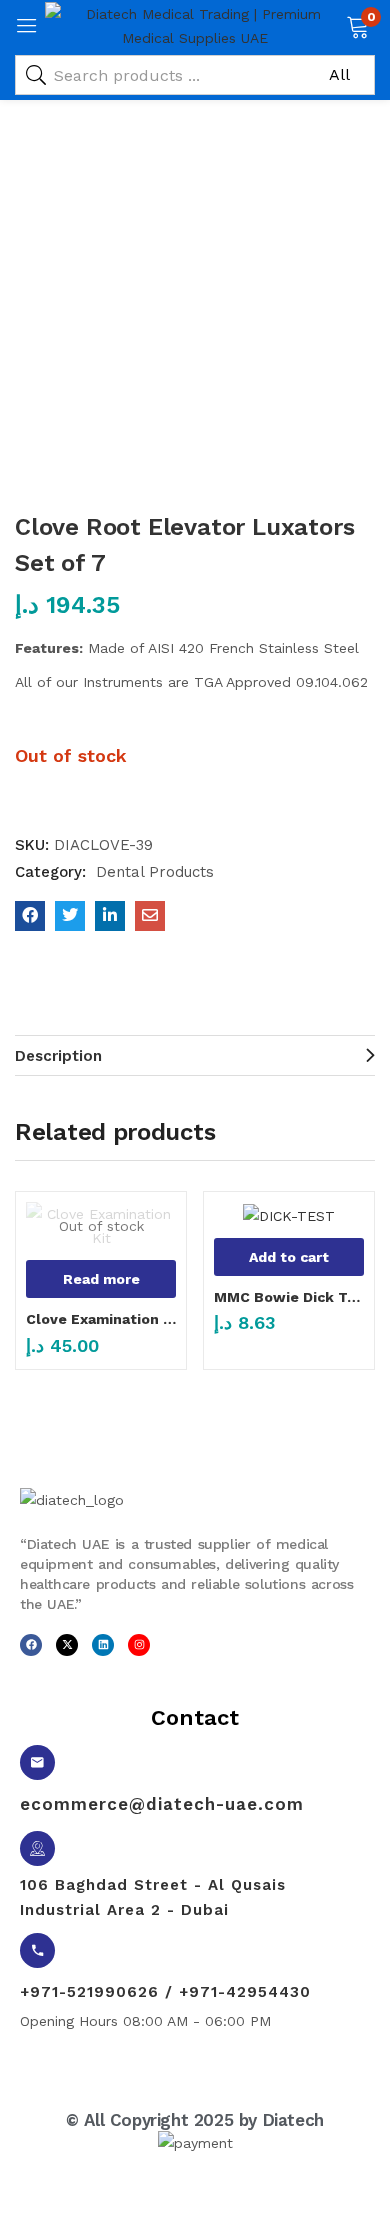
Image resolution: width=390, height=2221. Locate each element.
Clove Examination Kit (101, 1319)
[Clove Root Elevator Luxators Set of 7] (30, 916)
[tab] (195, 1055)
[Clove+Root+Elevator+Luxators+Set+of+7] (70, 916)
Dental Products (155, 872)
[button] (357, 25)
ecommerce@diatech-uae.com (162, 1804)
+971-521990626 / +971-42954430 (165, 1992)
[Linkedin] (103, 1645)
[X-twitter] (67, 1645)
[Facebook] (31, 1645)
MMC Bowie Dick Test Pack (289, 1297)
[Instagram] (139, 1645)
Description (58, 1056)
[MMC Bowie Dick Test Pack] (289, 1215)
